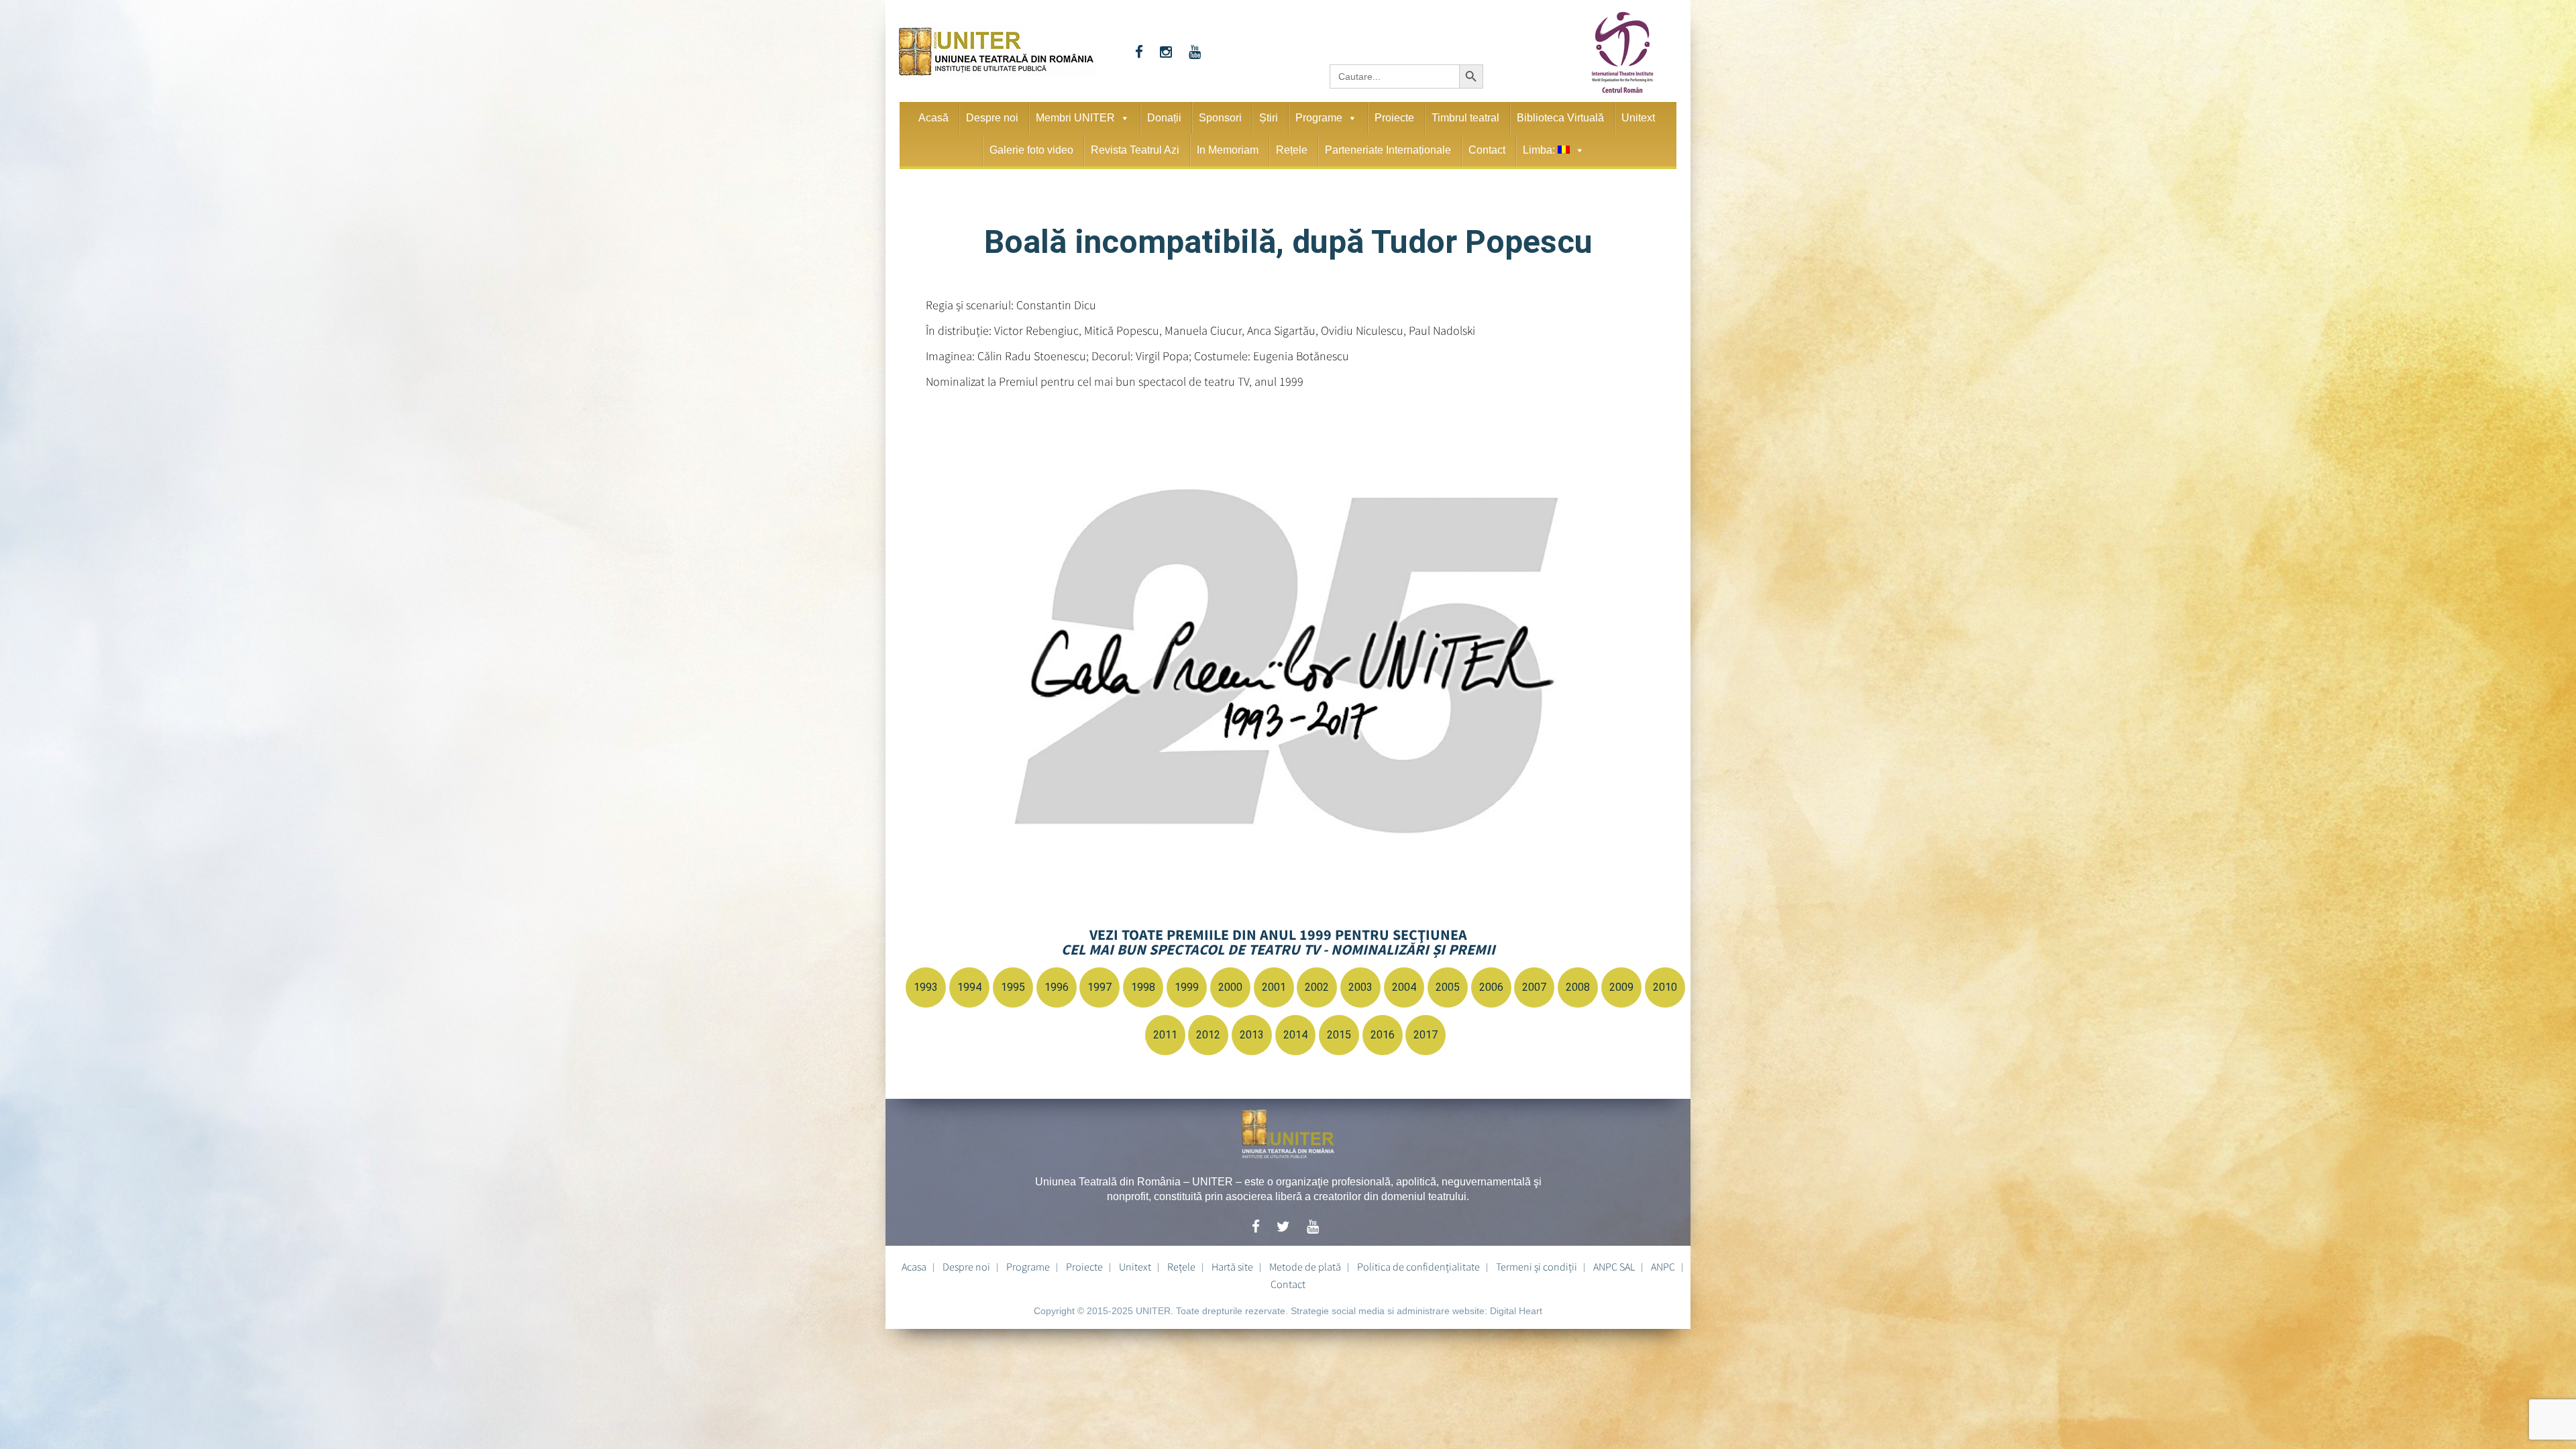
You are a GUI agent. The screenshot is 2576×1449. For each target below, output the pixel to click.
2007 (1534, 987)
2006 (1491, 987)
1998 (1143, 987)
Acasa (914, 1267)
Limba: (1540, 150)
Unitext (1638, 118)
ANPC (1663, 1267)
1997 (1099, 987)
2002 (1317, 987)
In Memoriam (1228, 150)
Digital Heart (1516, 1311)
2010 (1665, 987)
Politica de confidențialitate (1418, 1267)
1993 (926, 987)
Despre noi (992, 118)
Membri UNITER (1075, 118)
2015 (1339, 1035)
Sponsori (1220, 118)
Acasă (933, 118)
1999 (1187, 987)
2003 (1360, 987)
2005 (1448, 987)
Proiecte (1394, 118)
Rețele (1292, 150)
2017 (1426, 1035)
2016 (1383, 1035)
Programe (1319, 118)
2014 (1295, 1035)
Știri (1269, 118)
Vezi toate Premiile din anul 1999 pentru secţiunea (1278, 942)
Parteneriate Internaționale (1388, 150)
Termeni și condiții (1537, 1267)
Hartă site (1232, 1267)
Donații (1164, 118)
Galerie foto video (1031, 150)
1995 (1013, 987)
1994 (969, 987)
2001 (1274, 987)
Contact (1487, 150)
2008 (1578, 987)
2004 (1404, 987)
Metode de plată (1305, 1267)
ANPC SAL (1614, 1267)
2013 (1252, 1035)
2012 (1208, 1035)
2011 (1165, 1035)
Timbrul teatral (1465, 118)
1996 (1057, 987)
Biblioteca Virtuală (1560, 118)
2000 (1230, 987)
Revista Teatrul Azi (1135, 150)
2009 (1621, 987)
